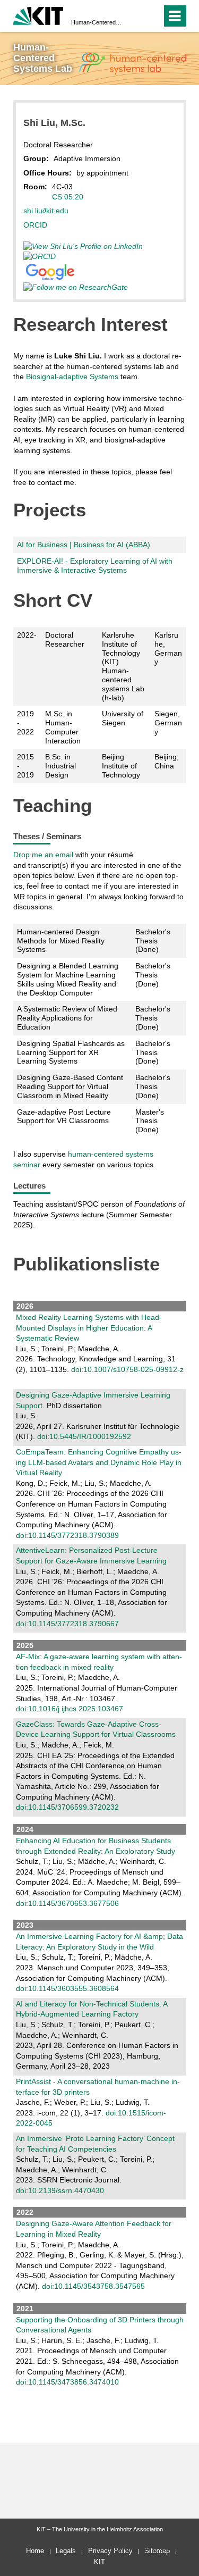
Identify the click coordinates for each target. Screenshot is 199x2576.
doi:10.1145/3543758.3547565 (93, 2286)
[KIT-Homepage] (38, 15)
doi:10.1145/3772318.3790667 (67, 1624)
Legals (66, 2551)
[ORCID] (43, 256)
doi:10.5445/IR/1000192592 (84, 1436)
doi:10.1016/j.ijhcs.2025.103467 (70, 1709)
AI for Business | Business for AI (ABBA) (84, 545)
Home (35, 2551)
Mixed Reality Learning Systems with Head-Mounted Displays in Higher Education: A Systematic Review (89, 1328)
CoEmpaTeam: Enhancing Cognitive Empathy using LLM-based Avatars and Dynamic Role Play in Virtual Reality (99, 1462)
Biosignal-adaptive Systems (72, 377)
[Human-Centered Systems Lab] (132, 64)
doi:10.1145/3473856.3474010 (67, 2382)
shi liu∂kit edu (46, 211)
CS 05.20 (68, 197)
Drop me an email (43, 855)
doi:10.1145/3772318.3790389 (67, 1535)
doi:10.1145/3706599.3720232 (67, 1807)
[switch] (152, 16)
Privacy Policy (110, 2551)
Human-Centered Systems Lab (96, 22)
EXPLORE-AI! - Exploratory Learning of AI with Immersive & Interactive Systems (95, 566)
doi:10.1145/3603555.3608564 (67, 1988)
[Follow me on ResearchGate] (79, 287)
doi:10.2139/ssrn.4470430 (60, 2190)
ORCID (35, 225)
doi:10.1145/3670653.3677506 (67, 1903)
